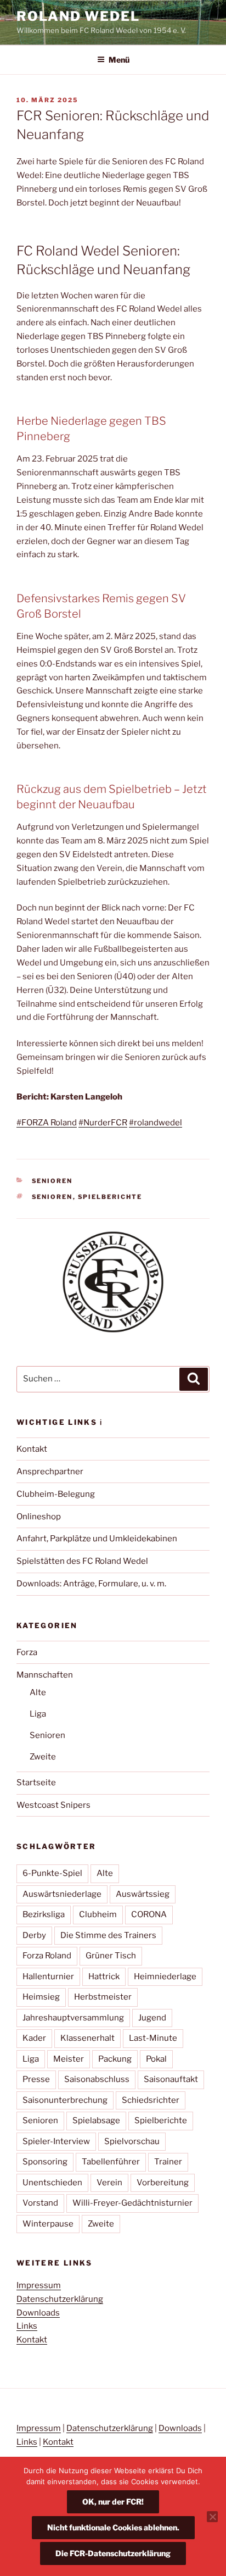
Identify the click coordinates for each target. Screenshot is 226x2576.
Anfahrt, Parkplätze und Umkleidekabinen (97, 1539)
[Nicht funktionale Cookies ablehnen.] (212, 2517)
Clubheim (98, 1914)
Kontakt (32, 1449)
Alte (38, 1692)
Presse (36, 2079)
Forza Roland (47, 1956)
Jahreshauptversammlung (73, 2018)
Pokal (156, 2059)
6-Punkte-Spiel (52, 1873)
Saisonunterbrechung (65, 2100)
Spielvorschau (132, 2141)
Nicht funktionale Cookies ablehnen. (113, 2527)
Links (27, 2326)
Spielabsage (96, 2120)
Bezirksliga (44, 1914)
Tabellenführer (111, 2162)
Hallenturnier (48, 1977)
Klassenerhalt (87, 2038)
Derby (34, 1935)
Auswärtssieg (143, 1894)
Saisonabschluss (97, 2079)
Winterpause (48, 2224)
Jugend (152, 2018)
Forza (27, 1652)
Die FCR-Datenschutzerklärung (113, 2553)
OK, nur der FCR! (113, 2502)
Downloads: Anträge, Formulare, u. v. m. (91, 1584)
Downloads (38, 2313)
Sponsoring (45, 2162)
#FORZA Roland (47, 1123)
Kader (34, 2038)
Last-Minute (153, 2038)
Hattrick (104, 1977)
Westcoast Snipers (53, 1805)
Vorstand (40, 2203)
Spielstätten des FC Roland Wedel (82, 1561)
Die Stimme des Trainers (108, 1935)
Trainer (168, 2162)
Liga (38, 1714)
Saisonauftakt (171, 2079)
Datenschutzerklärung (60, 2299)
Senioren (52, 1181)
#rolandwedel (156, 1123)
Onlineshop (39, 1517)
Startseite (36, 1783)
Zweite (43, 1757)
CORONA (149, 1914)
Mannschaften (45, 1675)
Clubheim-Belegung (56, 1494)
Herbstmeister (103, 1997)
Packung (115, 2059)
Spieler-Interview (56, 2141)
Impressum (39, 2285)
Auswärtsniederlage (62, 1894)
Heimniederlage (165, 1977)
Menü (119, 60)
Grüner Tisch (111, 1956)
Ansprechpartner (50, 1472)
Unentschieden (52, 2183)
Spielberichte (110, 1197)
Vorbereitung (163, 2183)
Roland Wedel (78, 16)
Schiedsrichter (151, 2100)
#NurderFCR (103, 1123)
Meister (69, 2059)
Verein (109, 2183)
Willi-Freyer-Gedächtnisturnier (132, 2203)
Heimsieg (41, 1997)
